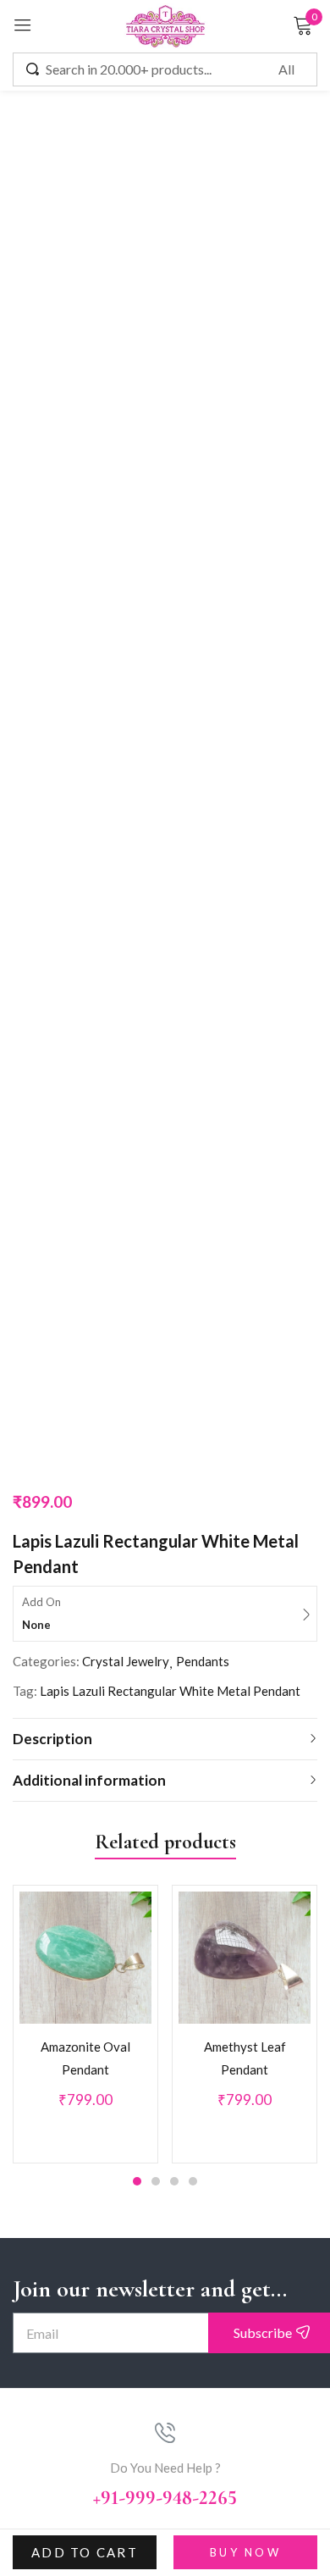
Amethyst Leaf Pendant (245, 1078)
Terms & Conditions (165, 2114)
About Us (165, 1902)
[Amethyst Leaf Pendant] (245, 978)
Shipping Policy (165, 2060)
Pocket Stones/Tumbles (165, 2273)
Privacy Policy (165, 1956)
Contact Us (165, 1983)
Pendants (203, 681)
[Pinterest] (205, 1678)
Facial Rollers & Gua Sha (165, 2219)
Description (52, 759)
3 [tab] (174, 1201)
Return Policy (165, 2087)
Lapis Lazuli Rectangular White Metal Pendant (170, 711)
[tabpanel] (85, 1044)
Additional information (89, 800)
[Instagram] (165, 1678)
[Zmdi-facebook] (125, 1678)
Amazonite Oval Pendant (85, 1078)
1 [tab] (137, 1201)
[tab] (165, 759)
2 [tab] (156, 1201)
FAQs (165, 1929)
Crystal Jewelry (126, 681)
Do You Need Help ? (165, 1487)
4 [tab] (193, 1201)
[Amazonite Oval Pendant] (85, 978)
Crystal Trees (165, 2246)
